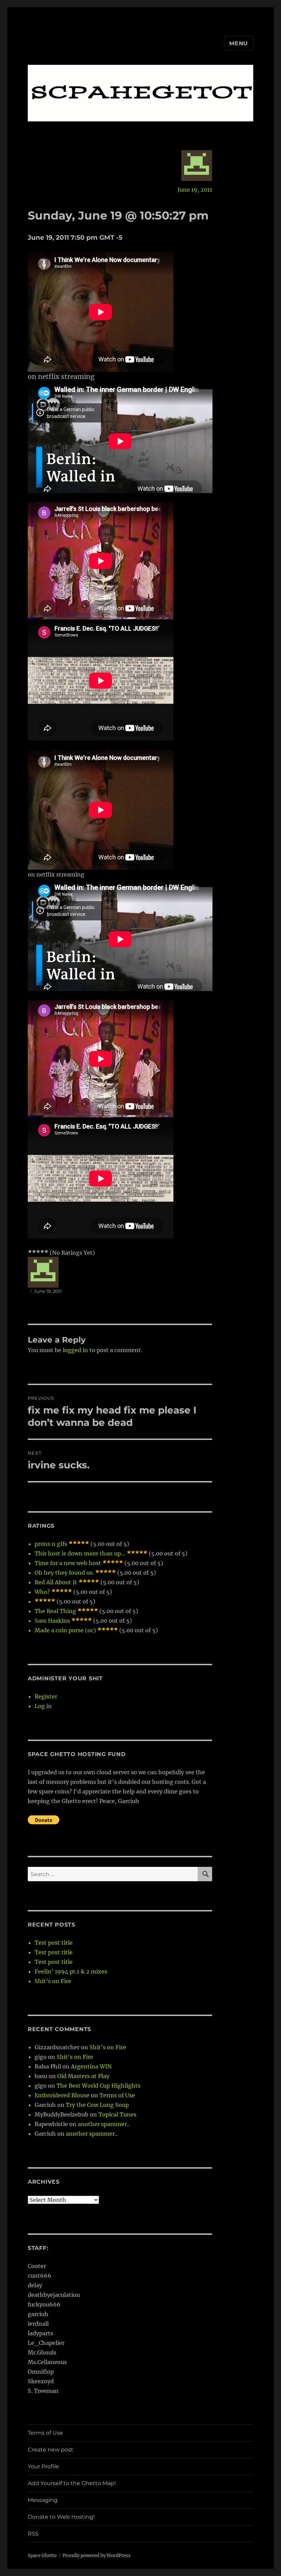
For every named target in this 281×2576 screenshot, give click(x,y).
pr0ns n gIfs (51, 1544)
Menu (239, 43)
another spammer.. (104, 2124)
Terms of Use (117, 2095)
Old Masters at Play (83, 2076)
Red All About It (56, 1582)
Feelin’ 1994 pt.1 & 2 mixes (71, 1971)
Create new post (51, 2450)
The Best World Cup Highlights (99, 2086)
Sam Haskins (52, 1621)
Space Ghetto (42, 2556)
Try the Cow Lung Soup (97, 2105)
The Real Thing (55, 1611)
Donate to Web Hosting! (61, 2517)
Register (46, 1696)
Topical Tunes (117, 2114)
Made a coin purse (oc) (65, 1630)
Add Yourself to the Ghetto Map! (72, 2483)
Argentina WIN (91, 2066)
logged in (75, 1350)
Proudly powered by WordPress (97, 2556)
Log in (43, 1706)
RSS (33, 2534)
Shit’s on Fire (53, 1981)
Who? (42, 1592)
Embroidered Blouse (62, 2095)
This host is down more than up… (80, 1553)
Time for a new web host (68, 1563)
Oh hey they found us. (64, 1573)
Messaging (43, 2500)
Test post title (54, 1943)
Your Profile (43, 2466)
